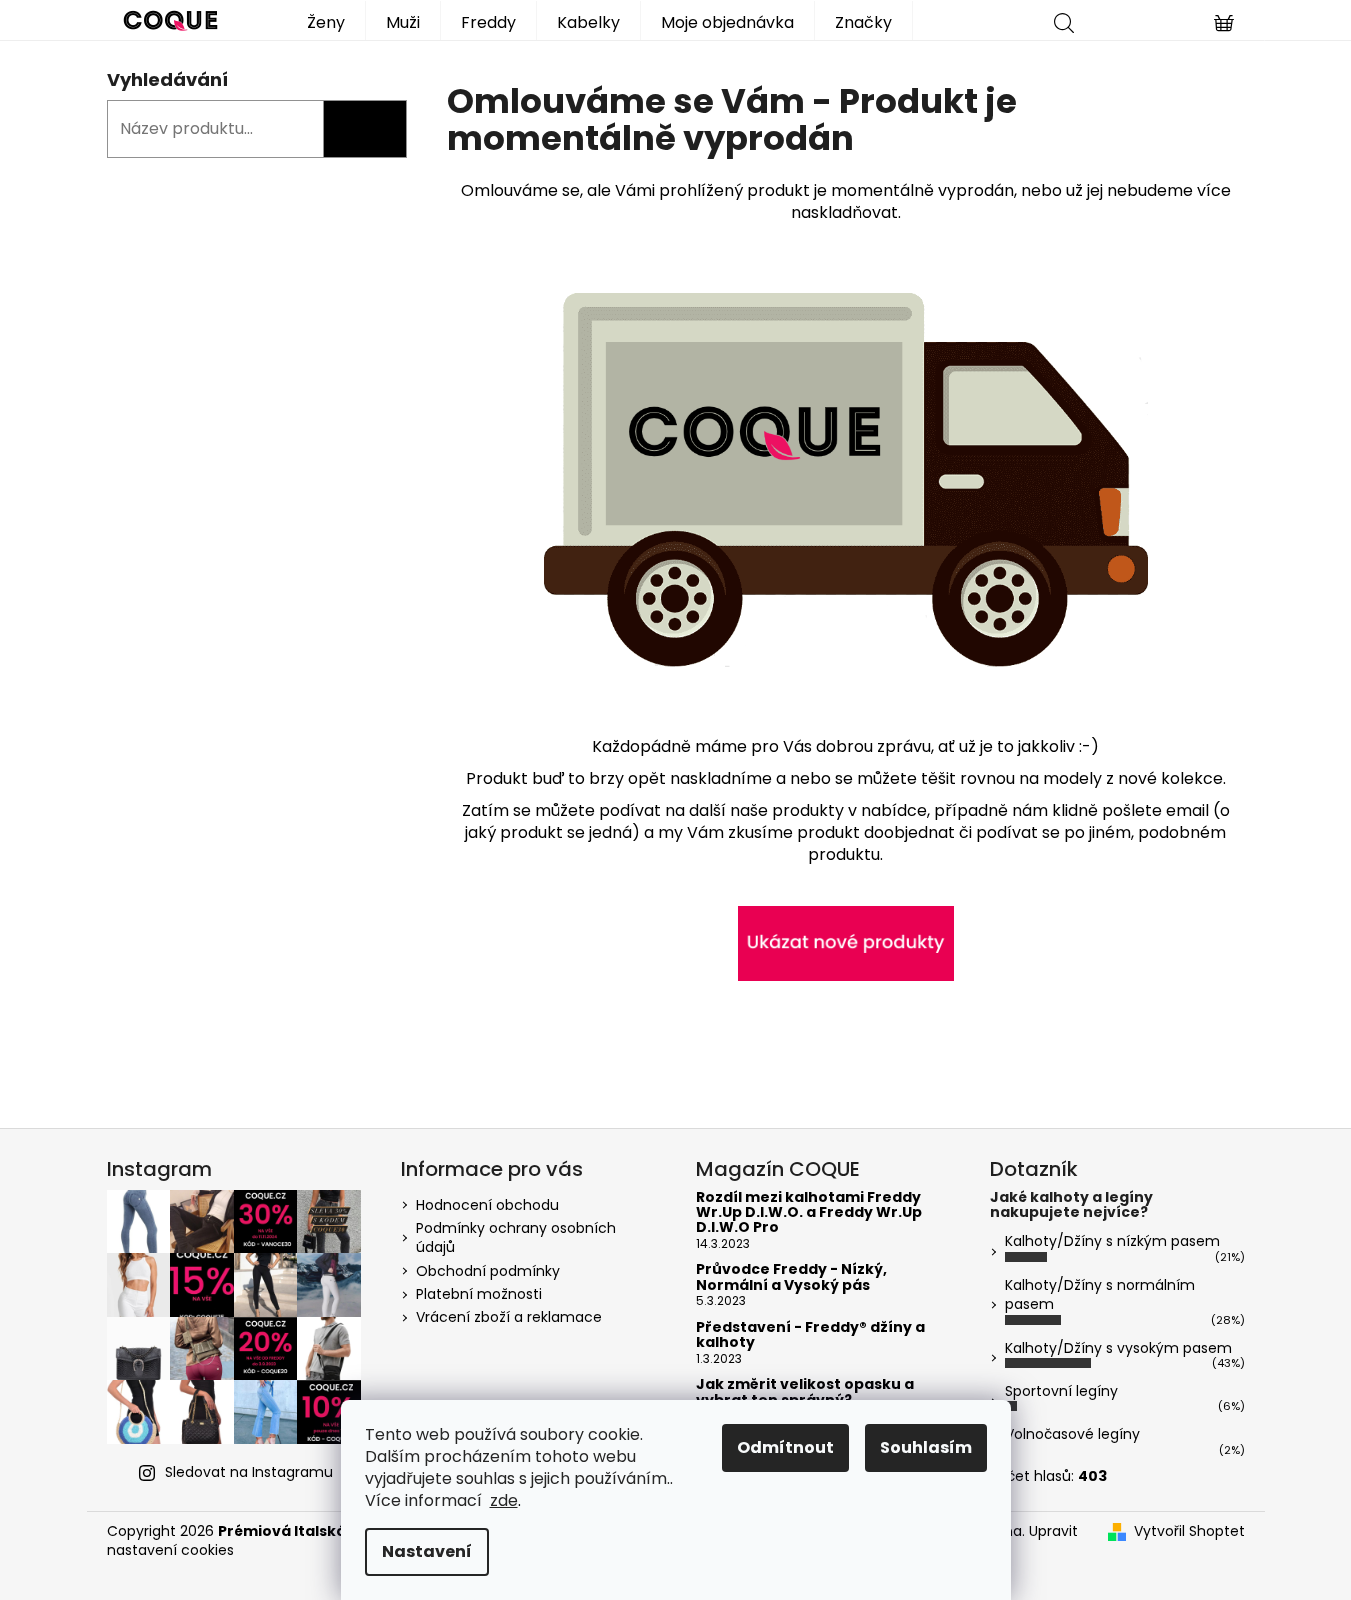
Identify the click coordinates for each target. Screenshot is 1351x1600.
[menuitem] (326, 20)
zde (504, 1500)
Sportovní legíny (1061, 1391)
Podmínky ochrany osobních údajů (516, 1237)
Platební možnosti (479, 1294)
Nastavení (427, 1551)
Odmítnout (785, 1447)
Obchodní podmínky (488, 1271)
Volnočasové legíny (1072, 1434)
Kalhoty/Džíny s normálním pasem (1100, 1294)
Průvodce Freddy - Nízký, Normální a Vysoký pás (791, 1277)
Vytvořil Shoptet (1189, 1531)
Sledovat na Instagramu (249, 1472)
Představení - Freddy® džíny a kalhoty (810, 1335)
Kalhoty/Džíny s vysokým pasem (1118, 1348)
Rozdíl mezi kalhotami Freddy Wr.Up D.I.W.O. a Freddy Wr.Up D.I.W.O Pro (809, 1213)
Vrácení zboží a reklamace (509, 1317)
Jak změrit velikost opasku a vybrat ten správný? (805, 1392)
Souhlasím (926, 1447)
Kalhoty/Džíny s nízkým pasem (1112, 1241)
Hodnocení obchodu (487, 1205)
